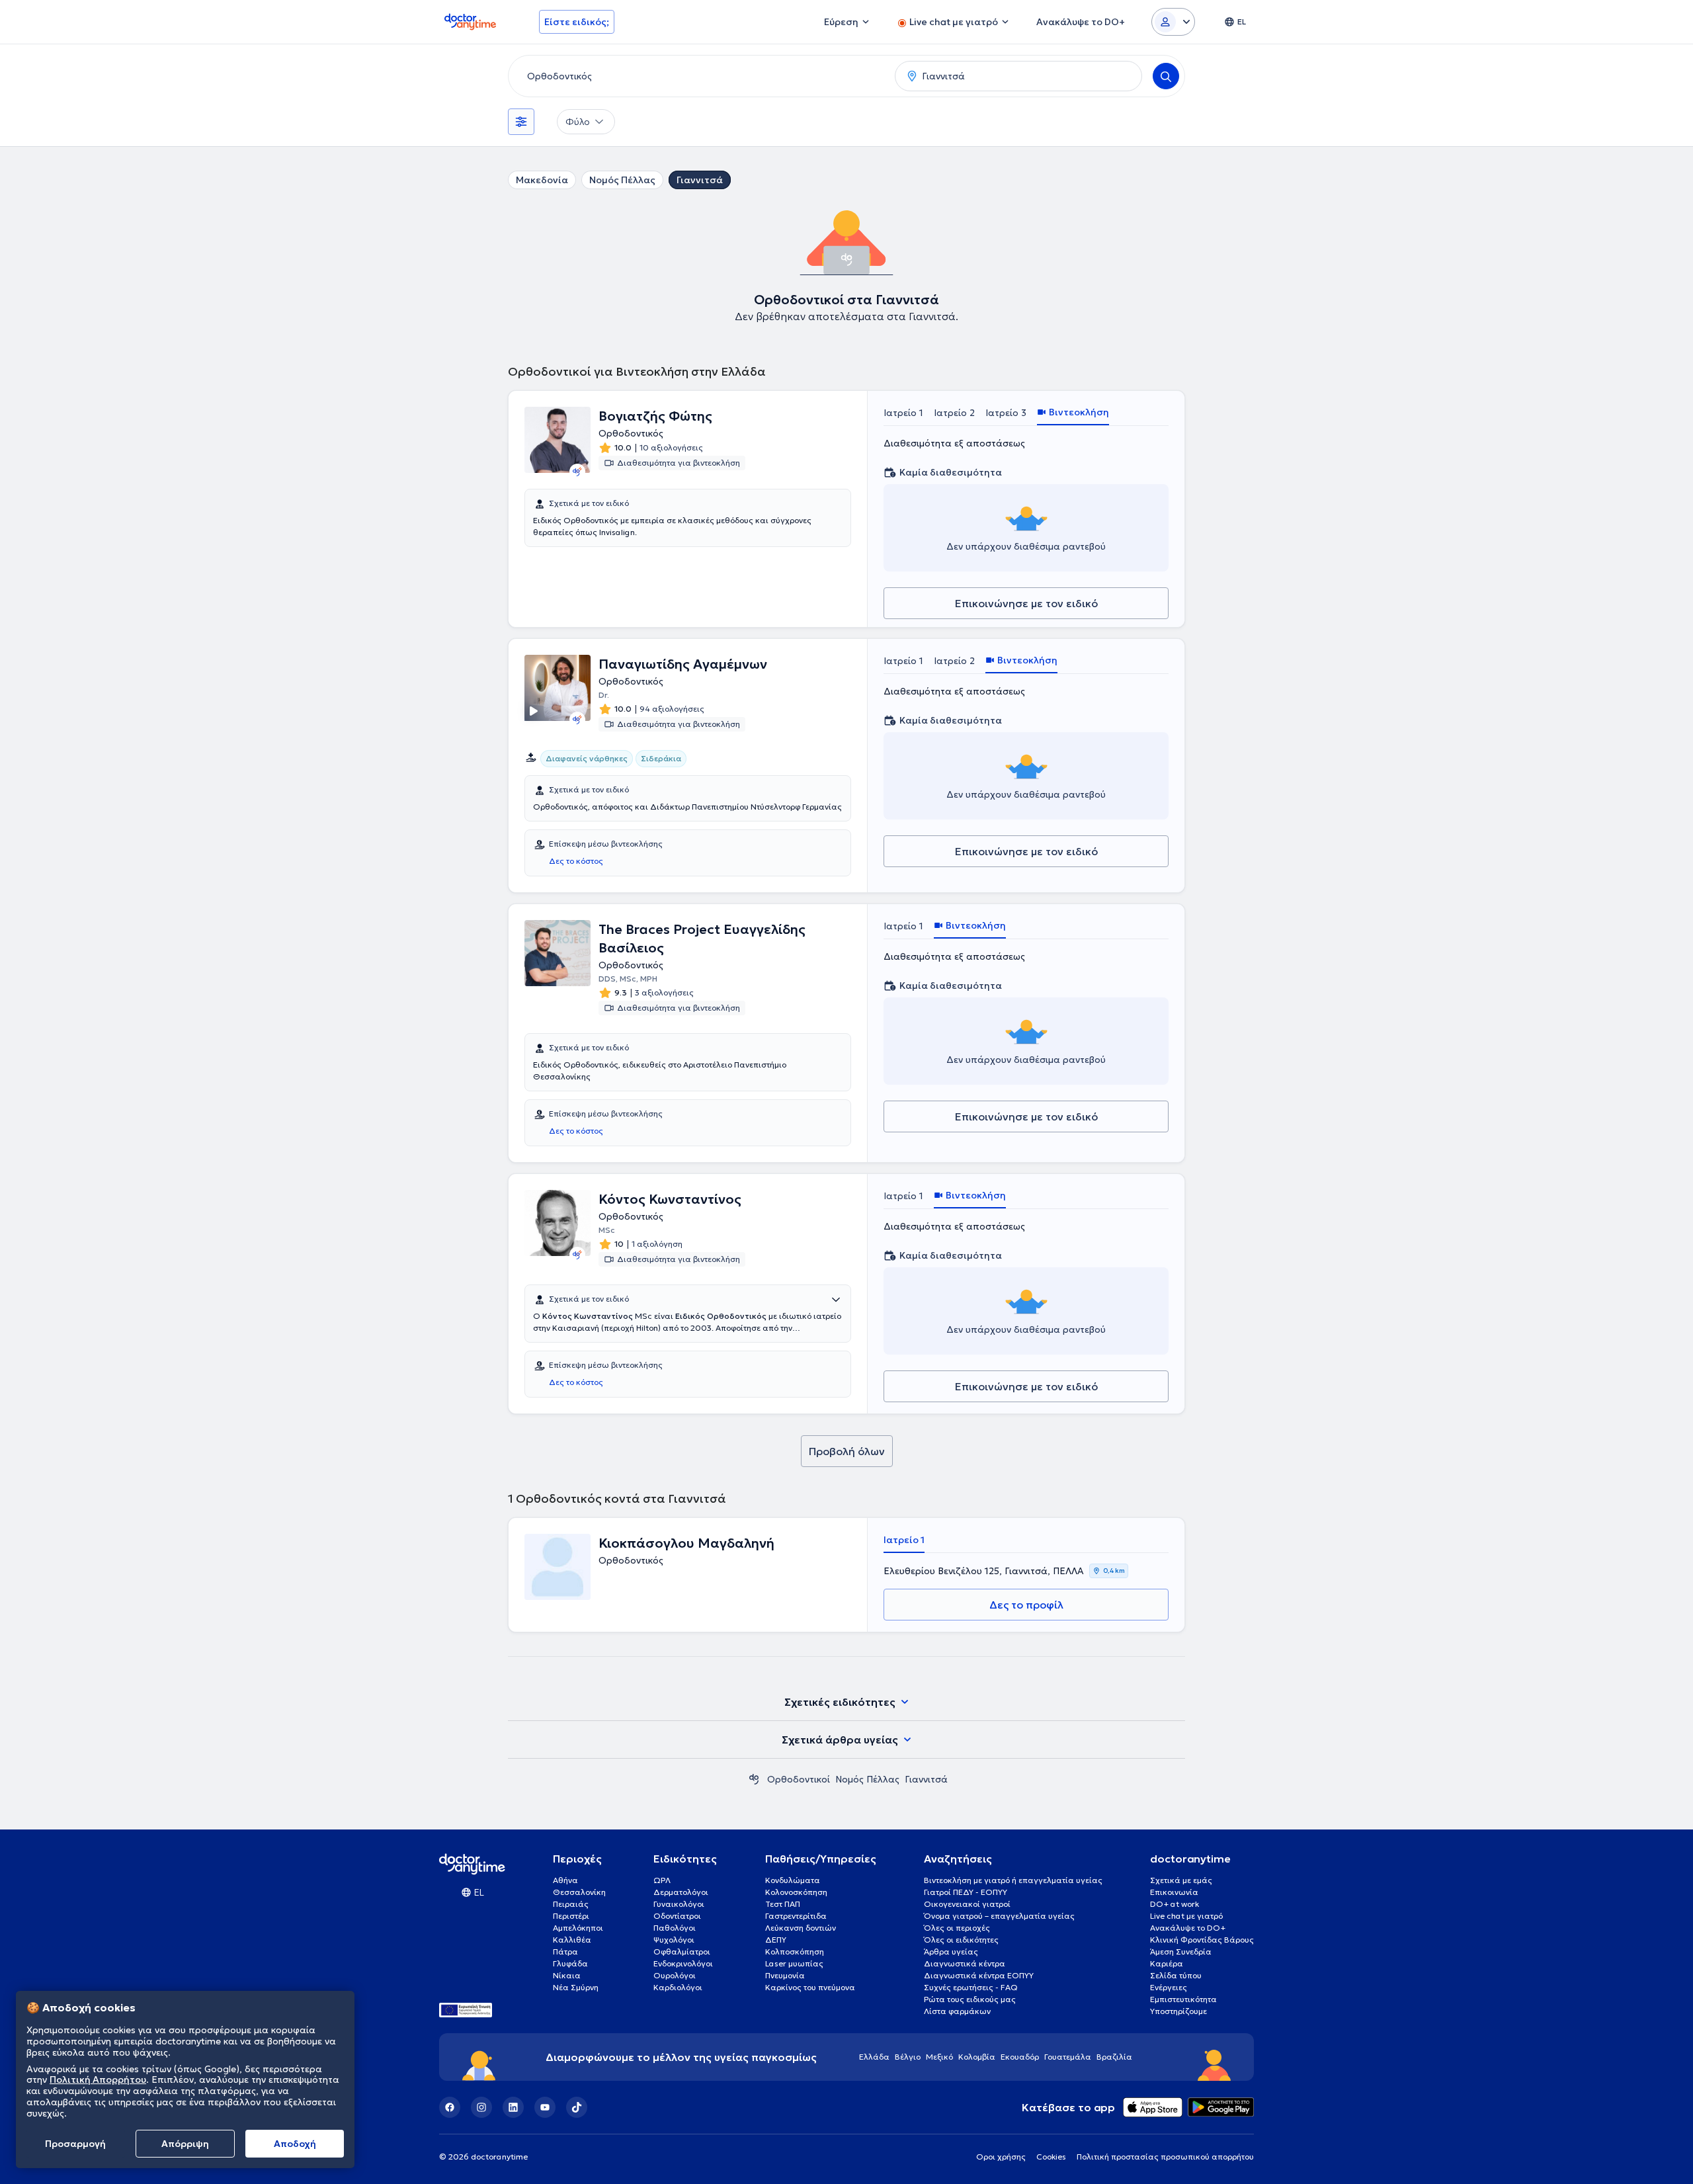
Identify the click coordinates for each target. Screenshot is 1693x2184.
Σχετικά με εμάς (1181, 1880)
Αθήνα (565, 1880)
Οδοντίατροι (677, 1916)
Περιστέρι (571, 1916)
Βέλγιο (908, 2057)
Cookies (1051, 2157)
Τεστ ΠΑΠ (783, 1904)
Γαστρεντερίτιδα (796, 1916)
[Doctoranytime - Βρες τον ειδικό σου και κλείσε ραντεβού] (754, 1779)
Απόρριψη (185, 2144)
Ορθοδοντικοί (799, 1779)
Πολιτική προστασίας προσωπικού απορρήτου (1165, 2157)
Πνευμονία (785, 1975)
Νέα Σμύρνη (576, 1987)
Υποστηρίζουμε (1178, 2011)
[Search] (1166, 76)
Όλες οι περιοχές (957, 1928)
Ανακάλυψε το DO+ (1188, 1928)
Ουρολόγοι (675, 1975)
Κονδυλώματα (793, 1880)
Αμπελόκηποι (578, 1928)
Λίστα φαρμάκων (957, 2011)
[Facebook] (450, 2107)
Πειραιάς (571, 1904)
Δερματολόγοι (681, 1892)
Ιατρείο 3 (1006, 413)
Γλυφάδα (570, 1963)
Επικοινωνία (1174, 1892)
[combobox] (699, 76)
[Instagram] (481, 2107)
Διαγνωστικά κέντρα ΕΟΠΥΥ (979, 1975)
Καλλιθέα (572, 1940)
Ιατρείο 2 (954, 413)
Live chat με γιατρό (1186, 1916)
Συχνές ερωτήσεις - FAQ (971, 1987)
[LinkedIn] (513, 2107)
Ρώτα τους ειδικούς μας (970, 1999)
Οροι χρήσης (1001, 2157)
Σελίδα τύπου (1176, 1975)
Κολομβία (977, 2057)
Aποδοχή (295, 2144)
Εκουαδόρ (1020, 2057)
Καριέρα (1167, 1963)
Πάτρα (565, 1952)
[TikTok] (577, 2107)
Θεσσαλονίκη (579, 1892)
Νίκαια (567, 1975)
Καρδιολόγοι (678, 1987)
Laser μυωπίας (794, 1963)
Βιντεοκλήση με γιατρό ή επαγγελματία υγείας (1013, 1880)
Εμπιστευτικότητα (1183, 1999)
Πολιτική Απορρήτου (98, 2080)
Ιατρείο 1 (903, 413)
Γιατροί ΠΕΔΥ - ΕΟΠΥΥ (966, 1892)
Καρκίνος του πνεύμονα (810, 1987)
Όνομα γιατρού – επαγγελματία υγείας (999, 1916)
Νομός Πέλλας (622, 180)
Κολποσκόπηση (795, 1952)
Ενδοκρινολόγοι (683, 1963)
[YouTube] (545, 2107)
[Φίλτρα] (521, 122)
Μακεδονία (542, 180)
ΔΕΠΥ (776, 1940)
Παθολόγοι (675, 1928)
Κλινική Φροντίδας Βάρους (1202, 1940)
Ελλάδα (874, 2057)
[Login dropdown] (1173, 22)
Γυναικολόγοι (679, 1904)
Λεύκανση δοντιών (801, 1928)
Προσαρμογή (75, 2144)
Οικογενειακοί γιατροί (967, 1904)
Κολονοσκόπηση (796, 1892)
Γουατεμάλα (1068, 2057)
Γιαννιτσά (700, 180)
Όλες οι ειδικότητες (961, 1940)
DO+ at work (1175, 1904)
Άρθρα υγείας (951, 1952)
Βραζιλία (1114, 2057)
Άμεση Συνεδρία (1181, 1952)
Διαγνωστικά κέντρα (965, 1963)
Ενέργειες (1169, 1987)
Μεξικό (939, 2057)
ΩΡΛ (662, 1880)
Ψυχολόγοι (674, 1940)
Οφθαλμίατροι (682, 1952)
